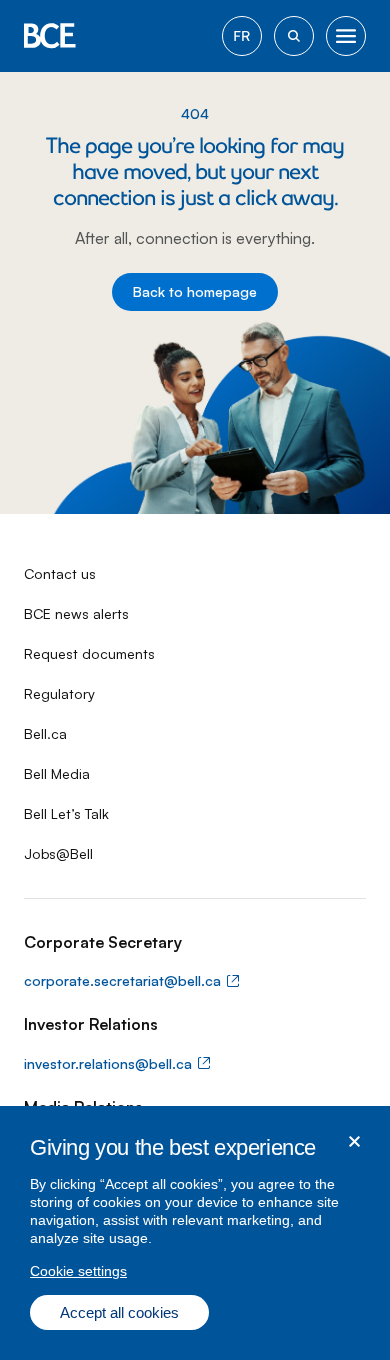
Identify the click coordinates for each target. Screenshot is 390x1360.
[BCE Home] (50, 36)
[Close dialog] (354, 1141)
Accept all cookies (119, 1312)
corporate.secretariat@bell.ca (122, 980)
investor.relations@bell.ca (108, 1063)
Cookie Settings (78, 1271)
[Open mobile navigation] (346, 36)
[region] (195, 1233)
